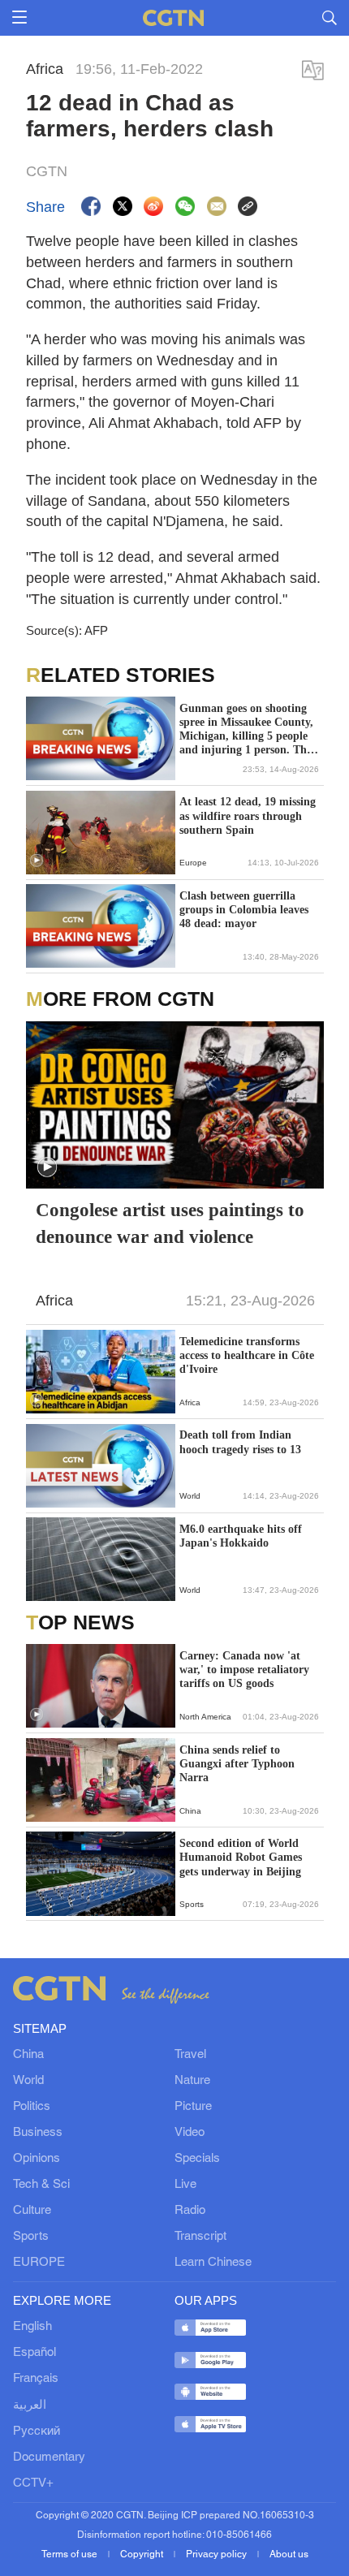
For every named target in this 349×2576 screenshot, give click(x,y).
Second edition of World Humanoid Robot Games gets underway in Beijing (241, 1857)
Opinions (37, 2159)
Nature (192, 2081)
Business (38, 2133)
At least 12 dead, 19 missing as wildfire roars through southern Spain (248, 816)
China (28, 2055)
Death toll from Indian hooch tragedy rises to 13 (240, 1442)
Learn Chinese (213, 2263)
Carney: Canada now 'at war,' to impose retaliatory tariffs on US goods (244, 1670)
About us (289, 2554)
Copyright (143, 2554)
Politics (32, 2107)
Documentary (49, 2457)
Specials (197, 2159)
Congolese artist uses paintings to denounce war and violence (170, 1223)
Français (36, 2379)
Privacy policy (218, 2554)
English (32, 2327)
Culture (32, 2211)
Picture (193, 2107)
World (28, 2081)
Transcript (200, 2237)
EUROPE (39, 2263)
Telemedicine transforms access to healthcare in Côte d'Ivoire (247, 1355)
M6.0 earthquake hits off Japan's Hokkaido (241, 1536)
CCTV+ (33, 2483)
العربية (30, 2406)
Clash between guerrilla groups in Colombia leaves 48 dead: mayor (244, 910)
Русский (37, 2431)
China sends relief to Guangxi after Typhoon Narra (237, 1764)
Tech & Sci (41, 2185)
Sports (31, 2237)
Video (190, 2133)
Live (185, 2185)
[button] (37, 861)
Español (34, 2353)
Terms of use (71, 2554)
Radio (190, 2211)
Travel (190, 2055)
